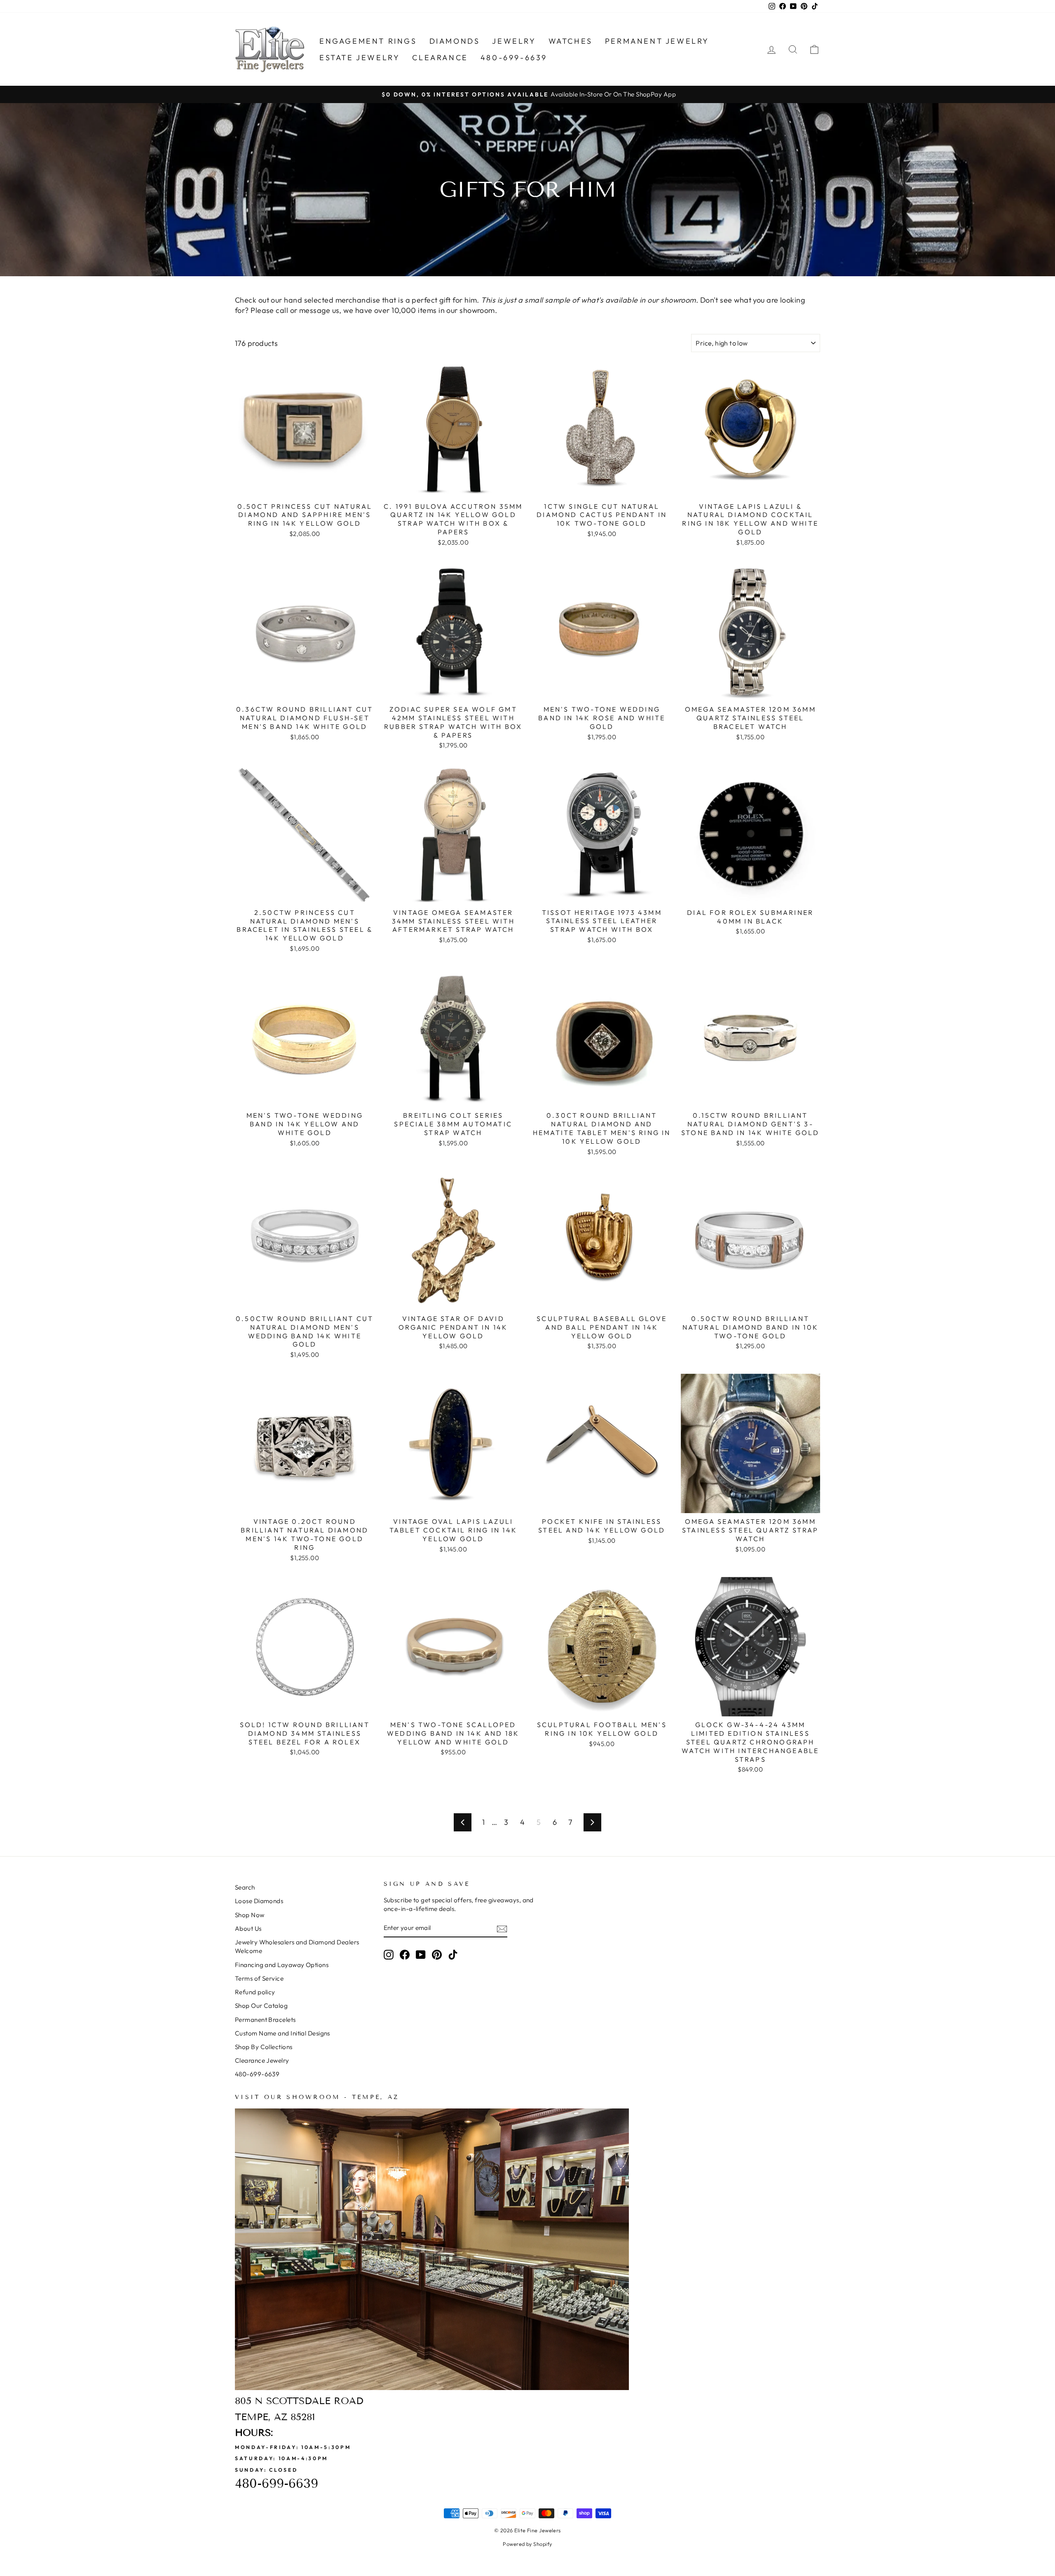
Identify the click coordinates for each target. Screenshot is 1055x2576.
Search (245, 1887)
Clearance (440, 58)
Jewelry (514, 41)
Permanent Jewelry (657, 41)
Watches (571, 41)
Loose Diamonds (259, 1901)
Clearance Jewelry (262, 2060)
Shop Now (250, 1915)
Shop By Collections (264, 2047)
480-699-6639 (514, 58)
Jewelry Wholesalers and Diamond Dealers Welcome (297, 1946)
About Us (248, 1928)
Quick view (305, 488)
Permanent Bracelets (265, 2020)
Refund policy (255, 1992)
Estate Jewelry (360, 58)
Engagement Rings (368, 41)
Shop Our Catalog (261, 2006)
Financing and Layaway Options (282, 1965)
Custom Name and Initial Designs (283, 2033)
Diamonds (455, 41)
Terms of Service (259, 1978)
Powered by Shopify (527, 2544)
